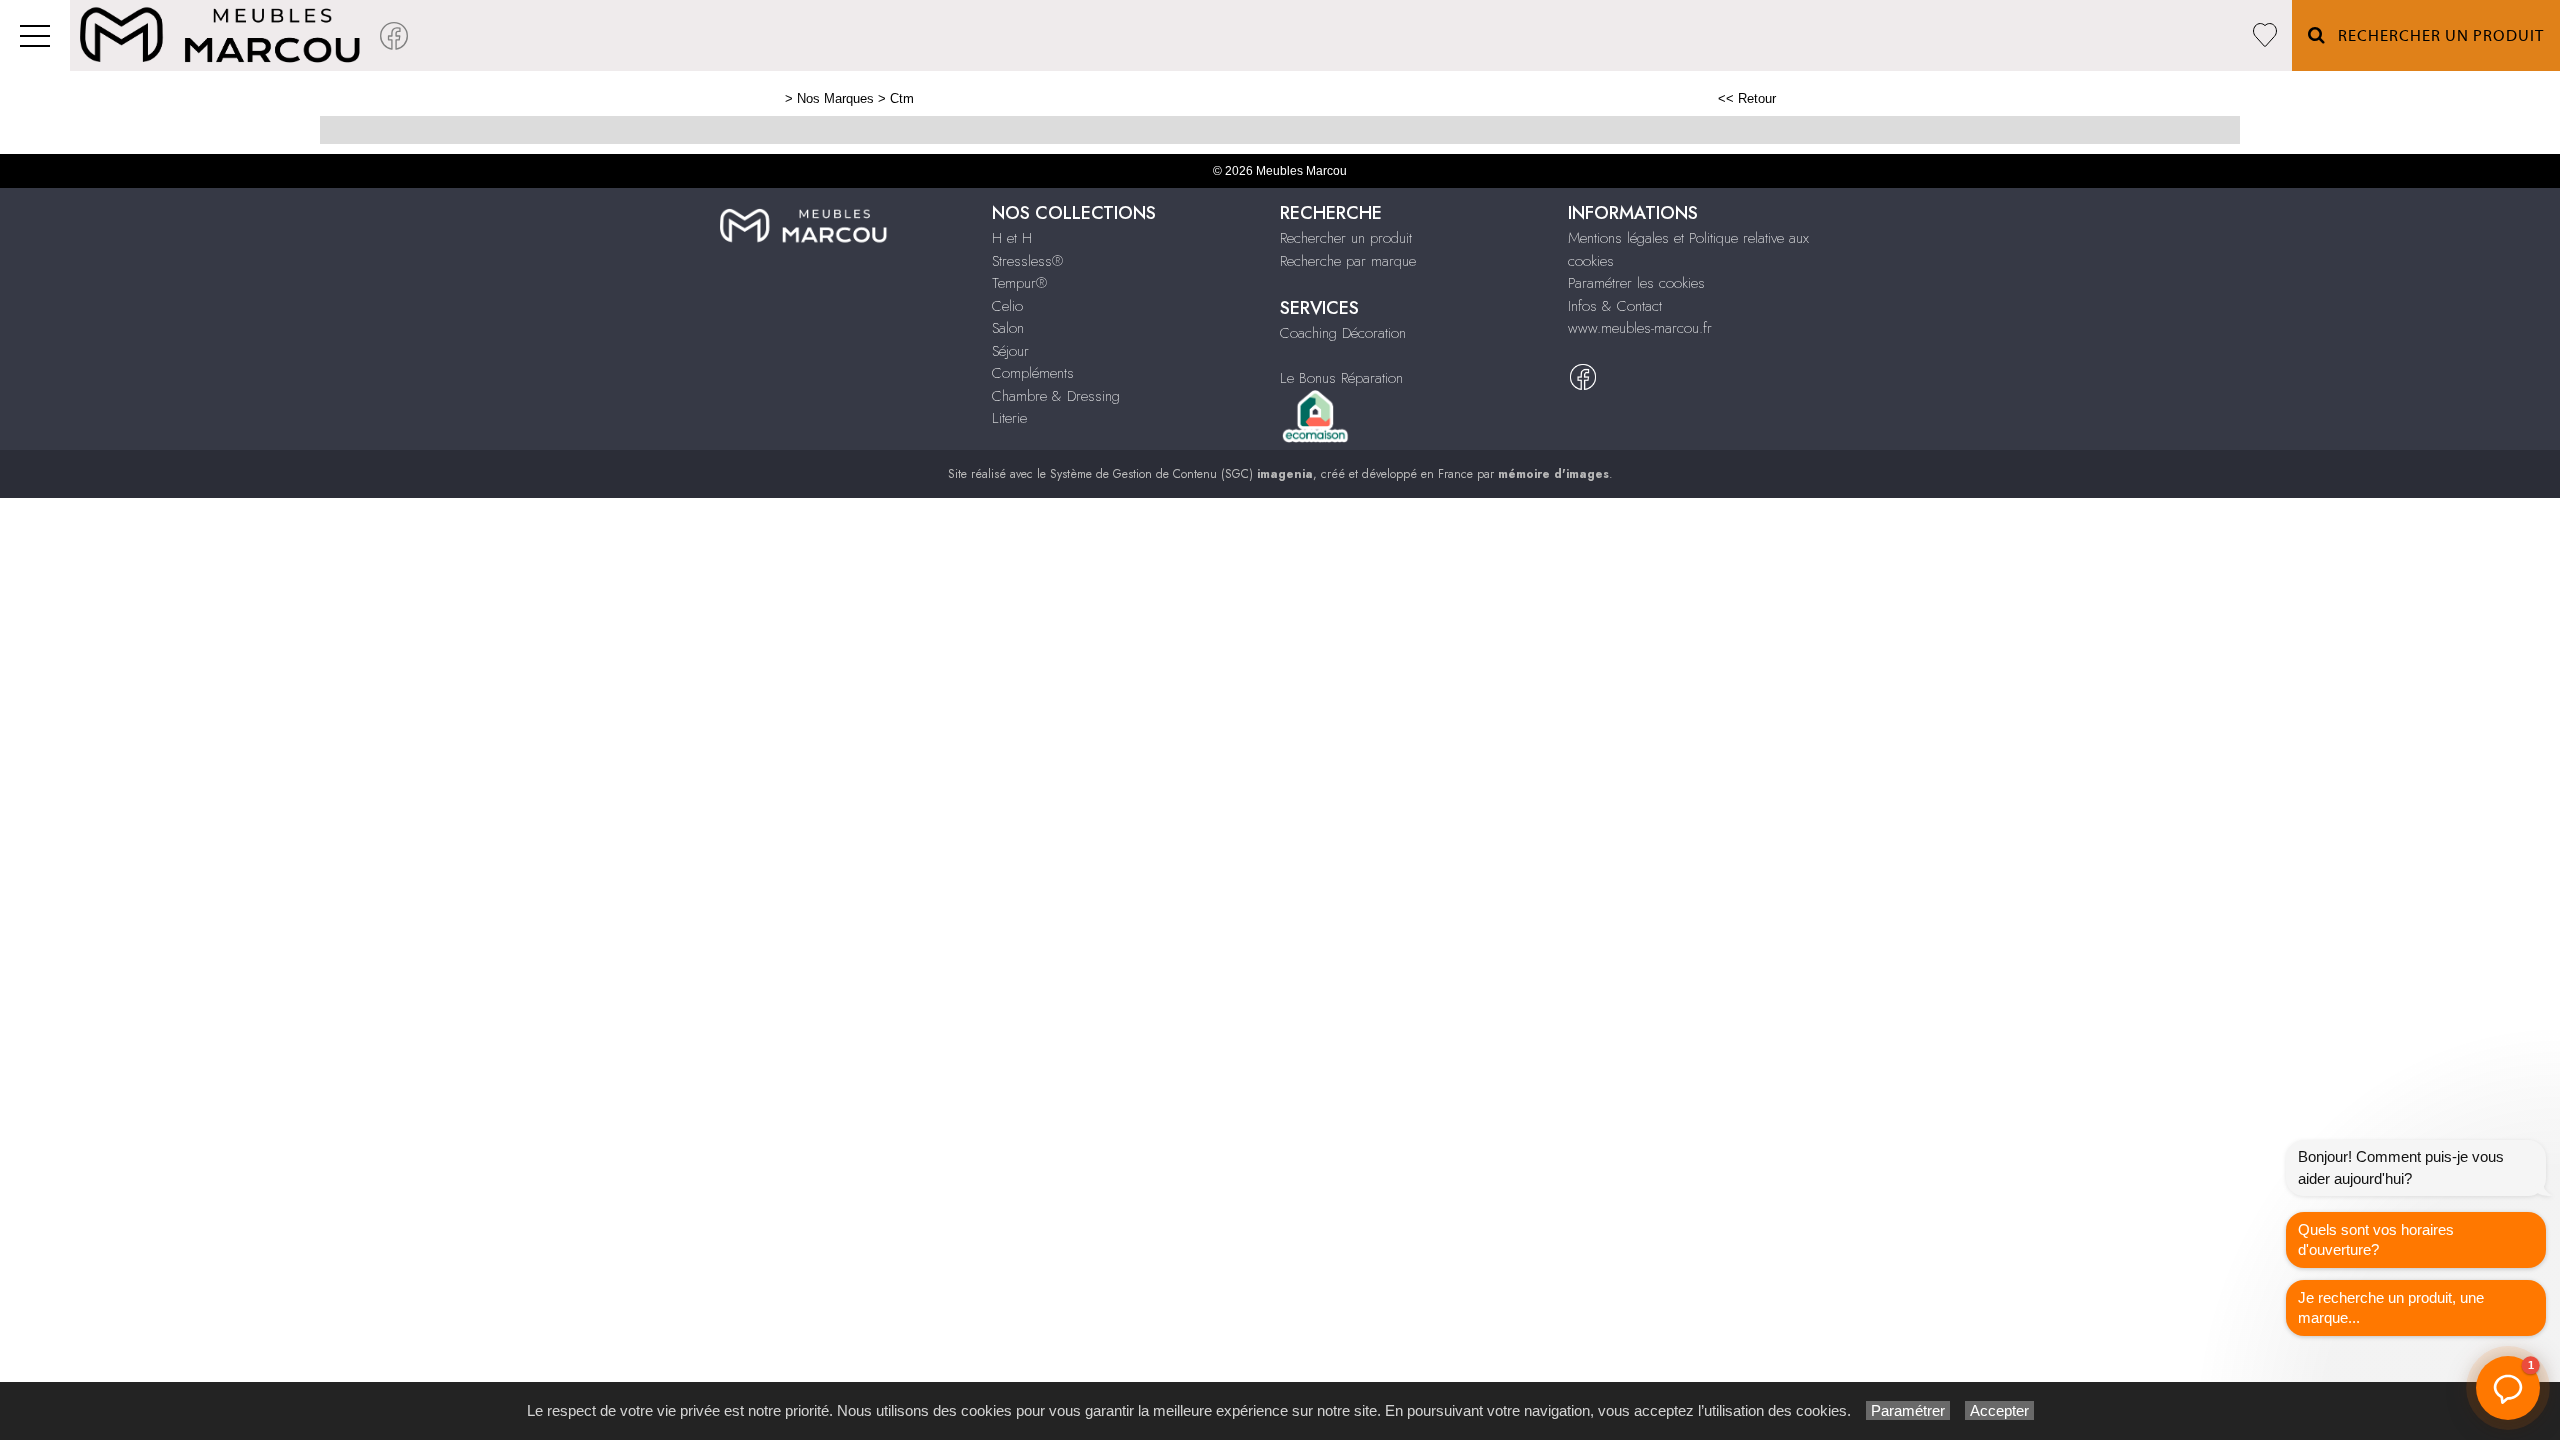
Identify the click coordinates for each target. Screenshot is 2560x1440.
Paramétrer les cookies (1636, 283)
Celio (1007, 306)
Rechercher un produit (1346, 238)
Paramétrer (1908, 1410)
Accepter (1999, 1410)
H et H (1012, 238)
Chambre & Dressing (1056, 396)
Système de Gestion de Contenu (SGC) (1181, 474)
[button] (2508, 1388)
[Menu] (35, 35)
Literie (1009, 418)
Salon (1008, 328)
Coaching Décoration (1343, 333)
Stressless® (1027, 261)
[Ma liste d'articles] (2265, 35)
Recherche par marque (1348, 261)
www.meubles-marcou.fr (1640, 328)
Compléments (1033, 373)
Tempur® (1019, 283)
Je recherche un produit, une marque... (2391, 1307)
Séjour (1010, 351)
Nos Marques (835, 98)
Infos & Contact (1615, 306)
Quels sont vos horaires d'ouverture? (2376, 1239)
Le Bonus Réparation (1341, 378)
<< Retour (1747, 98)
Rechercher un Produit (2435, 36)
